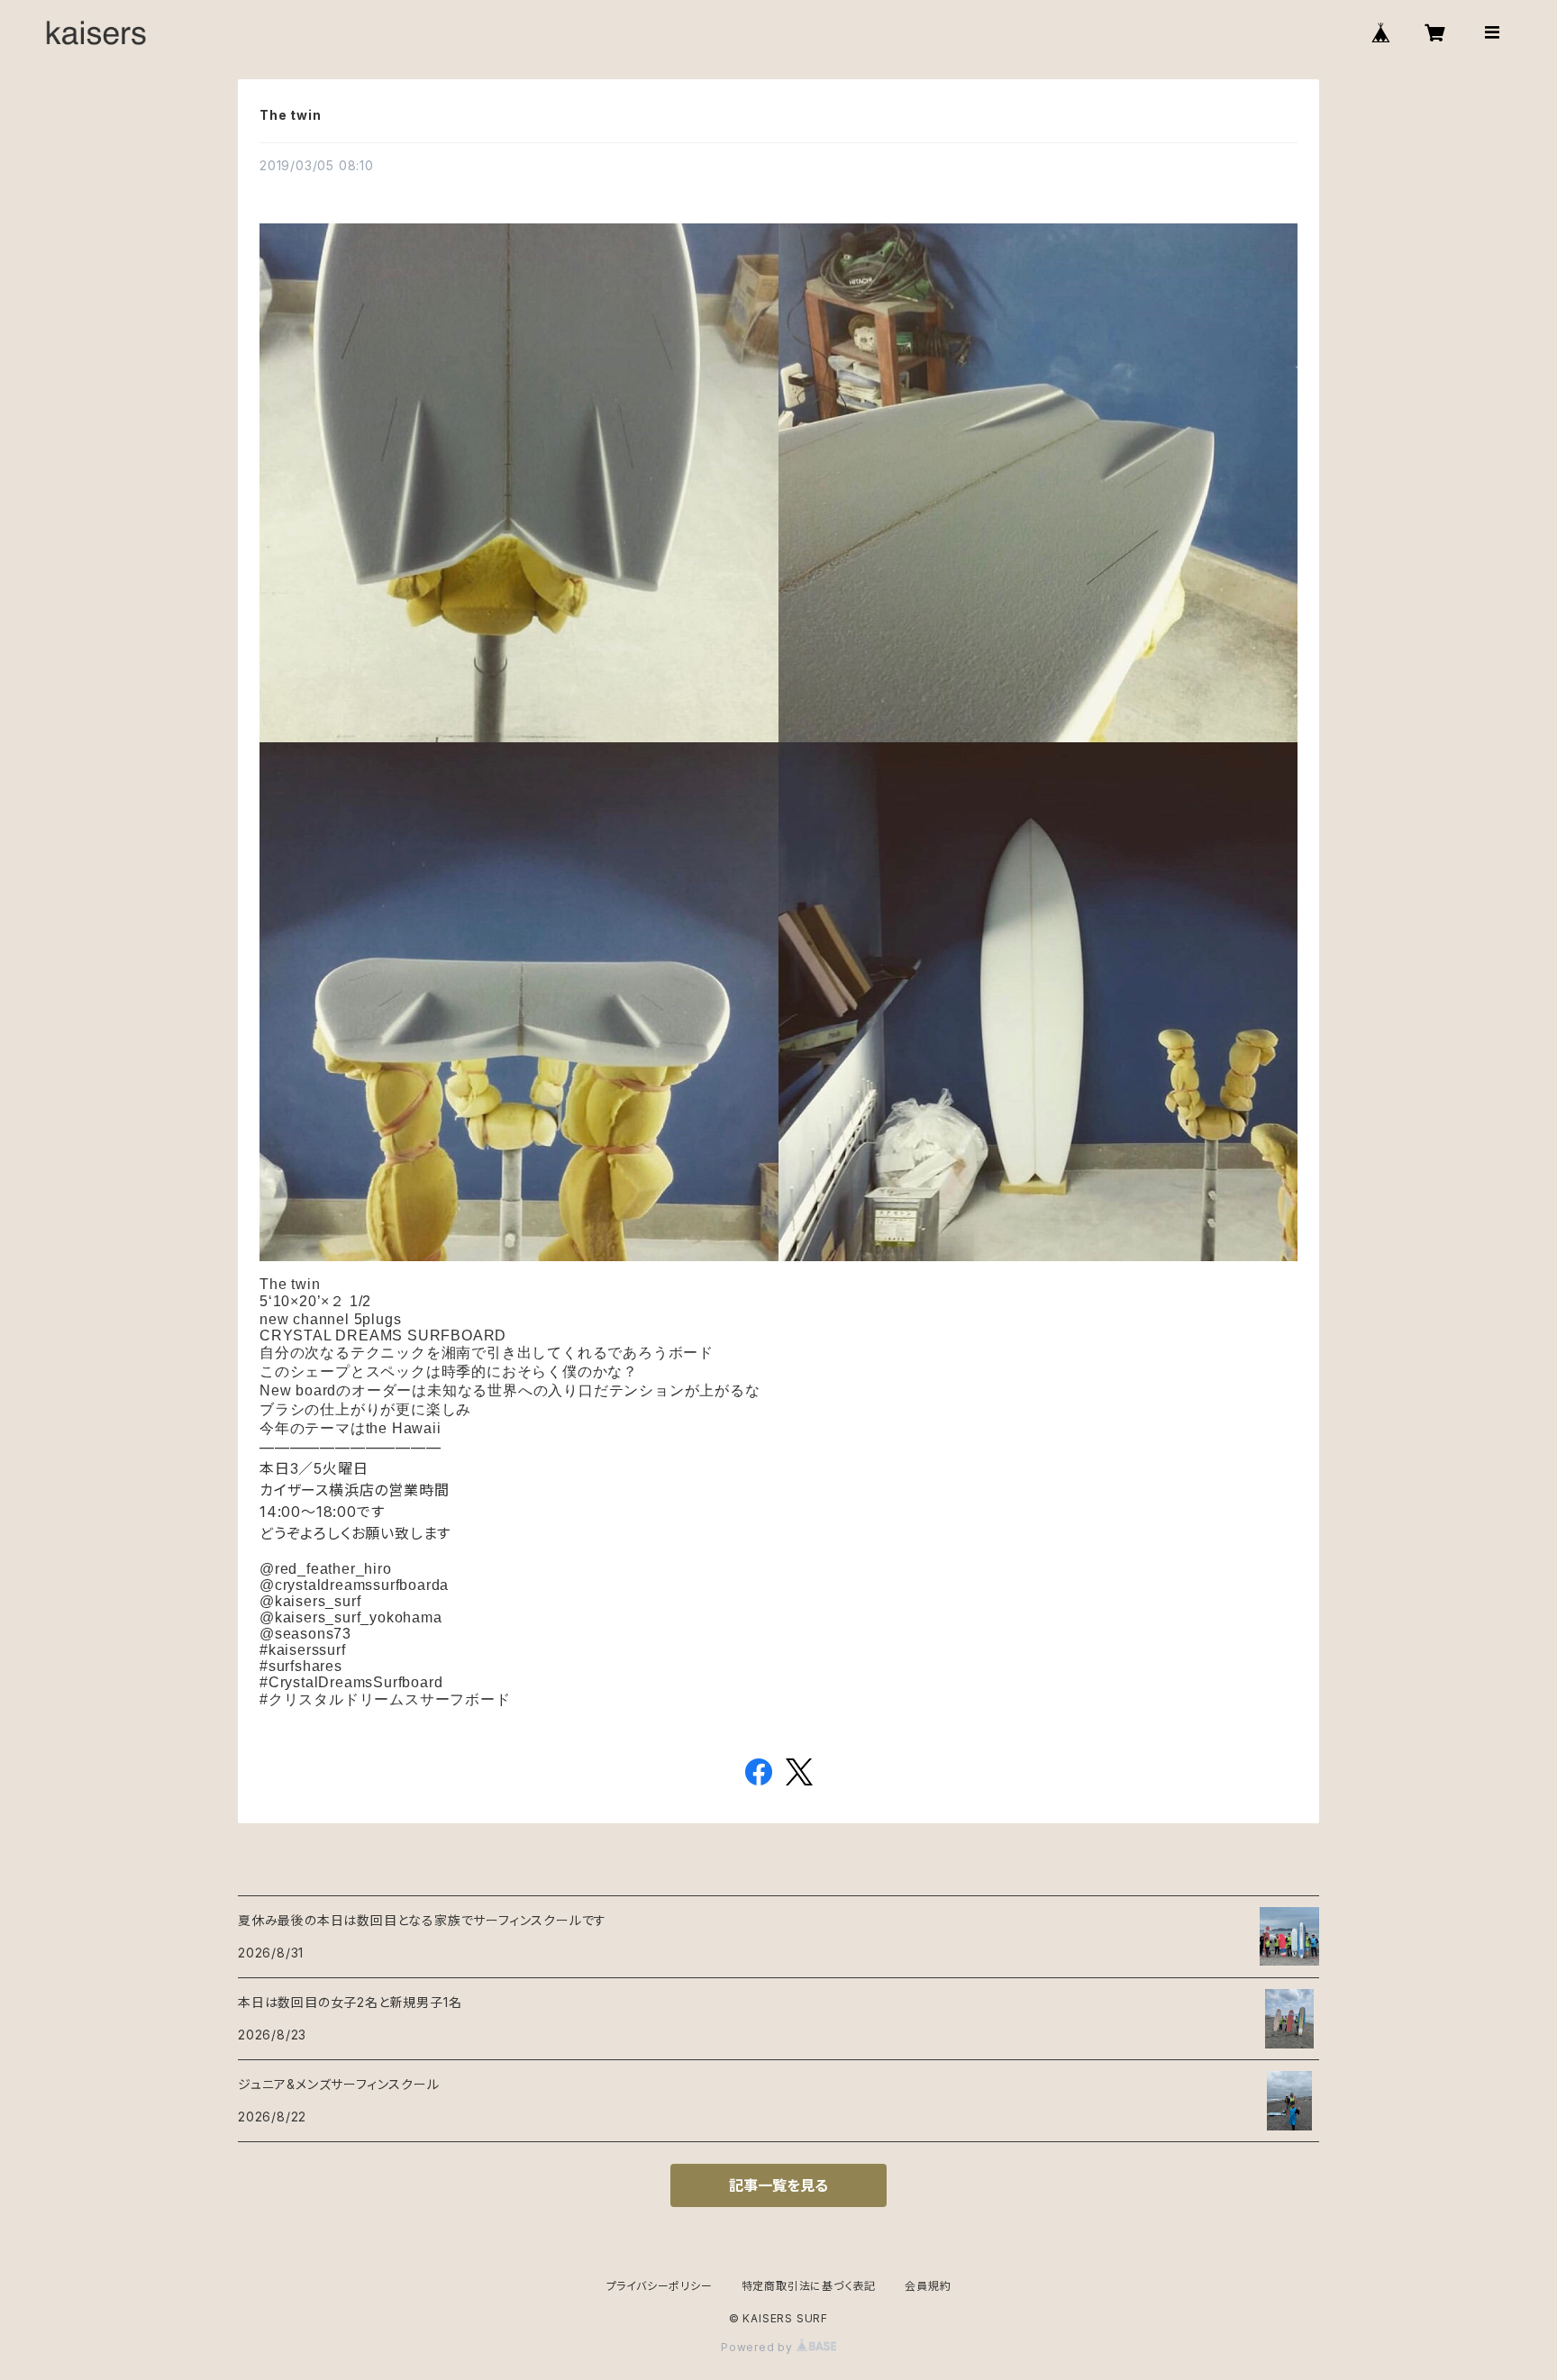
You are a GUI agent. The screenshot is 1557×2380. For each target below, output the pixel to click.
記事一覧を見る (778, 2185)
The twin (290, 115)
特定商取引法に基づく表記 (809, 2286)
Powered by (759, 2347)
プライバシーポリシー (660, 2286)
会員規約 (928, 2286)
